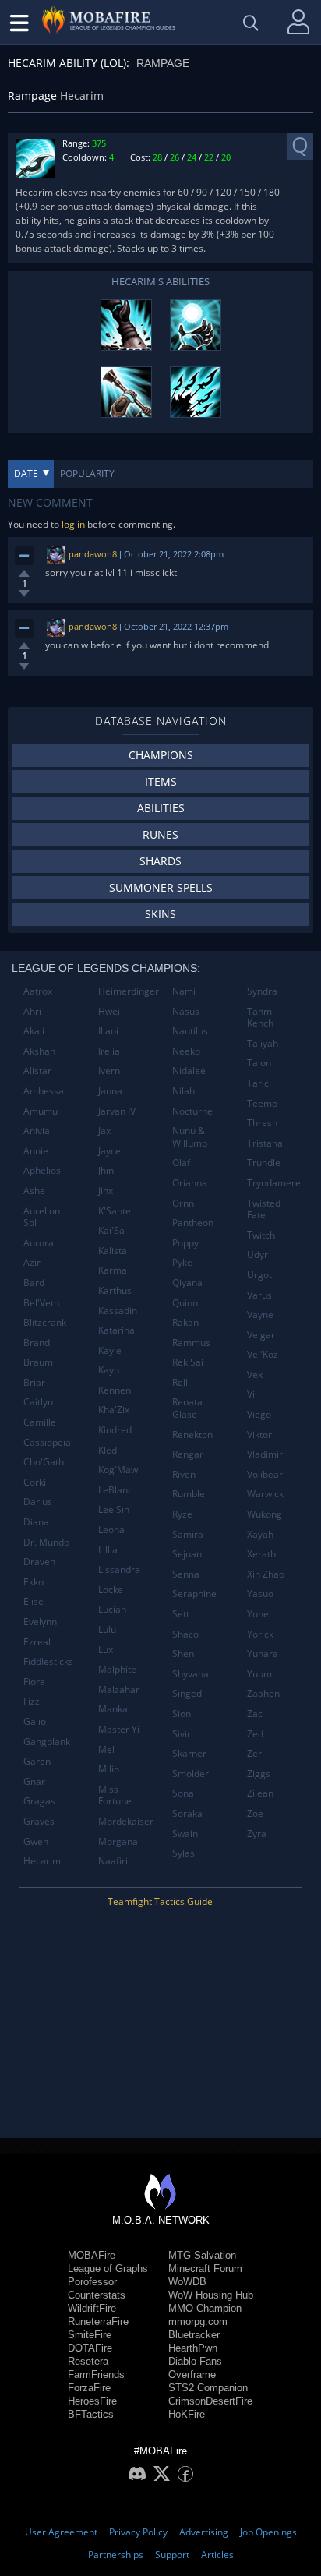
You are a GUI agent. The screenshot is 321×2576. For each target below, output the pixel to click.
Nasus (186, 1011)
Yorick (260, 1634)
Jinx (106, 1191)
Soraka (187, 1813)
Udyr (258, 1254)
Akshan (39, 1051)
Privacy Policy (138, 2532)
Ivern (109, 1071)
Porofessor (92, 2282)
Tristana (265, 1143)
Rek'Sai (188, 1362)
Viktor (259, 1435)
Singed (187, 1693)
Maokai (114, 1709)
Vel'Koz (263, 1354)
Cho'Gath (44, 1462)
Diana (36, 1522)
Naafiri (113, 1861)
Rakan (185, 1322)
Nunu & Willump (190, 1137)
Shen (183, 1654)
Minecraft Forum (205, 2269)
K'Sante (115, 1211)
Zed (255, 1734)
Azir (32, 1262)
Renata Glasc (187, 1408)
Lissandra (119, 1569)
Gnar (34, 1781)
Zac (255, 1714)
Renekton (192, 1435)
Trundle (264, 1163)
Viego (259, 1414)
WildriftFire (92, 2308)
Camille (40, 1422)
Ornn (183, 1203)
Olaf (181, 1163)
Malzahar (119, 1689)
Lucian (112, 1609)
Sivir (182, 1734)
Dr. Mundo (46, 1542)
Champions (161, 755)
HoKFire (187, 2414)
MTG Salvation (202, 2255)
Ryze (182, 1514)
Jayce (109, 1151)
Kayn (109, 1370)
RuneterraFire (98, 2322)
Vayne (260, 1315)
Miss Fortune (115, 1795)
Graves (39, 1821)
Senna (186, 1574)
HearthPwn (193, 2348)
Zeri (256, 1753)
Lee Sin (114, 1509)
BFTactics (91, 2414)
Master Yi (119, 1729)
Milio (109, 1769)
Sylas (183, 1853)
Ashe (34, 1191)
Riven (184, 1474)
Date (26, 474)
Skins (160, 914)
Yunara (263, 1654)
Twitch (261, 1235)
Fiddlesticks (48, 1661)
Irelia (109, 1051)
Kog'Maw (118, 1470)
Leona (111, 1530)
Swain (185, 1834)
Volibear (265, 1474)
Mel (106, 1749)
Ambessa (44, 1091)
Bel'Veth (41, 1303)
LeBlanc (115, 1490)
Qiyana (187, 1283)
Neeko (186, 1051)
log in (73, 524)
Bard (34, 1283)
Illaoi (108, 1031)
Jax (104, 1131)
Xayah (260, 1534)
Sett (181, 1614)
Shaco (185, 1634)
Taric (258, 1083)
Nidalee (189, 1071)
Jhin (106, 1170)
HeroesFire (92, 2401)
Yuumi (261, 1674)
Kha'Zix (114, 1410)
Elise (34, 1601)
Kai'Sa (111, 1230)
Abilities (161, 808)
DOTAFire (90, 2348)
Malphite (117, 1669)
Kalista (113, 1251)
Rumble (189, 1494)
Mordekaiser (126, 1821)
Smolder (190, 1774)
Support (172, 2555)
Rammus (191, 1343)
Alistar (37, 1071)
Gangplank (47, 1742)
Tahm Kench (260, 1018)
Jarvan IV (117, 1111)
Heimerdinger (129, 991)
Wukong (265, 1514)
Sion (182, 1714)
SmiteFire (90, 2335)
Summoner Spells (161, 887)
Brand (37, 1343)
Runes (160, 834)
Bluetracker (194, 2335)
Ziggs (259, 1774)
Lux (106, 1650)
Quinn (185, 1303)
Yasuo (260, 1594)
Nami (184, 991)
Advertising (204, 2532)
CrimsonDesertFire (210, 2401)
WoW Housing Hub (211, 2295)
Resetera (88, 2361)
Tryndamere (274, 1183)
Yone (258, 1614)
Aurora (39, 1243)
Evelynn (40, 1622)
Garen (37, 1761)
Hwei (109, 1011)
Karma (113, 1270)
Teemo (262, 1103)
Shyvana (190, 1674)
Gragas (39, 1801)
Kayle (110, 1350)
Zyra (257, 1834)
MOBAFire (92, 2255)
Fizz (32, 1701)
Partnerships (116, 2555)
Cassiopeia (47, 1442)
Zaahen (263, 1693)
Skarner (189, 1753)
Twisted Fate (264, 1209)
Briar (34, 1382)
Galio (35, 1721)
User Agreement (61, 2532)
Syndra (262, 991)
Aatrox (38, 991)
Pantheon (193, 1223)
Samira (188, 1534)
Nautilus (190, 1031)
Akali (34, 1031)
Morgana (118, 1841)
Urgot (259, 1275)
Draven (39, 1562)
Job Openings (268, 2532)
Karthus (115, 1290)
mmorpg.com (198, 2322)
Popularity (87, 474)
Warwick (265, 1494)
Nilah (183, 1091)
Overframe (192, 2375)
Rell (180, 1382)
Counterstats (97, 2295)
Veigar (261, 1335)
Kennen (115, 1390)
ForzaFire (89, 2388)
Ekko (34, 1582)
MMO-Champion (205, 2308)
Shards (160, 861)
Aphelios (42, 1170)
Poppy (185, 1243)
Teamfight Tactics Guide (160, 1901)
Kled (108, 1450)
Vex (255, 1375)
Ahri (32, 1011)
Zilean (260, 1793)
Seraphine (194, 1594)
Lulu (107, 1629)
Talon (259, 1063)
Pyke (182, 1262)
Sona (183, 1793)
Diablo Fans (195, 2361)
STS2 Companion (208, 2388)
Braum (38, 1362)
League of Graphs (108, 2269)
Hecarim (42, 1861)
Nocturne (192, 1111)
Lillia (108, 1550)
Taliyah (263, 1043)
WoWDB (187, 2282)
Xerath (261, 1554)
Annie (36, 1151)
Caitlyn (38, 1402)
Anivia (37, 1131)
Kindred (115, 1430)
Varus (259, 1295)
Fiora (34, 1682)
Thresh (262, 1123)
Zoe (255, 1813)
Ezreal (37, 1642)
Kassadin (118, 1311)
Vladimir (265, 1454)
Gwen (36, 1841)
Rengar (188, 1454)
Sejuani (188, 1554)
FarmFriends (96, 2375)
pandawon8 (93, 554)
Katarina (116, 1330)
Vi (251, 1394)
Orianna (190, 1183)
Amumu (41, 1111)
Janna (110, 1091)
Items (161, 781)
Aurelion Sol (42, 1217)
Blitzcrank (45, 1322)
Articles (217, 2555)
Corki (35, 1482)
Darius (38, 1502)
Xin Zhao (266, 1574)
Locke (111, 1590)
